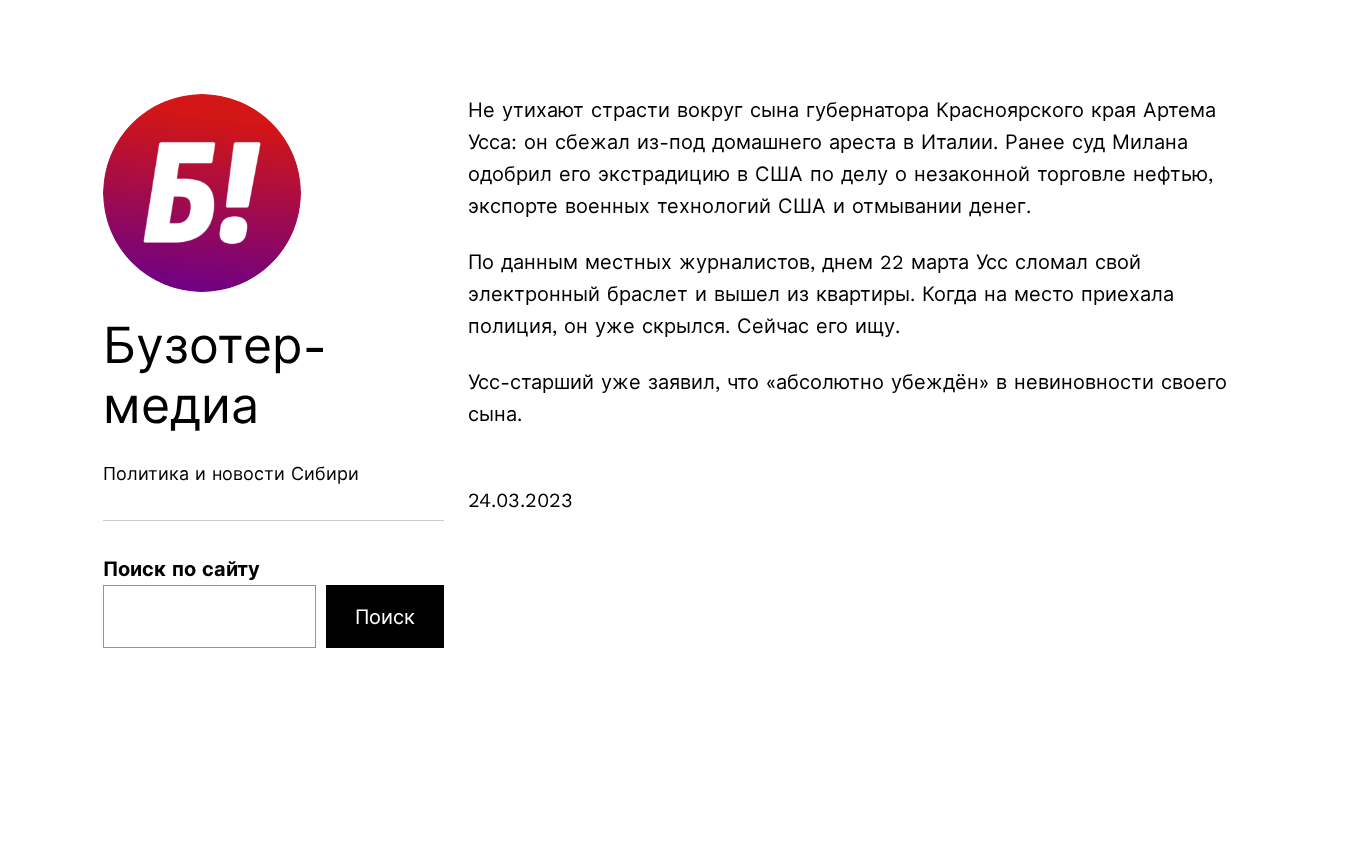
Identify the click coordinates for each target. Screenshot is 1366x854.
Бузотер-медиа (215, 375)
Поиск (385, 617)
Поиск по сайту (181, 569)
